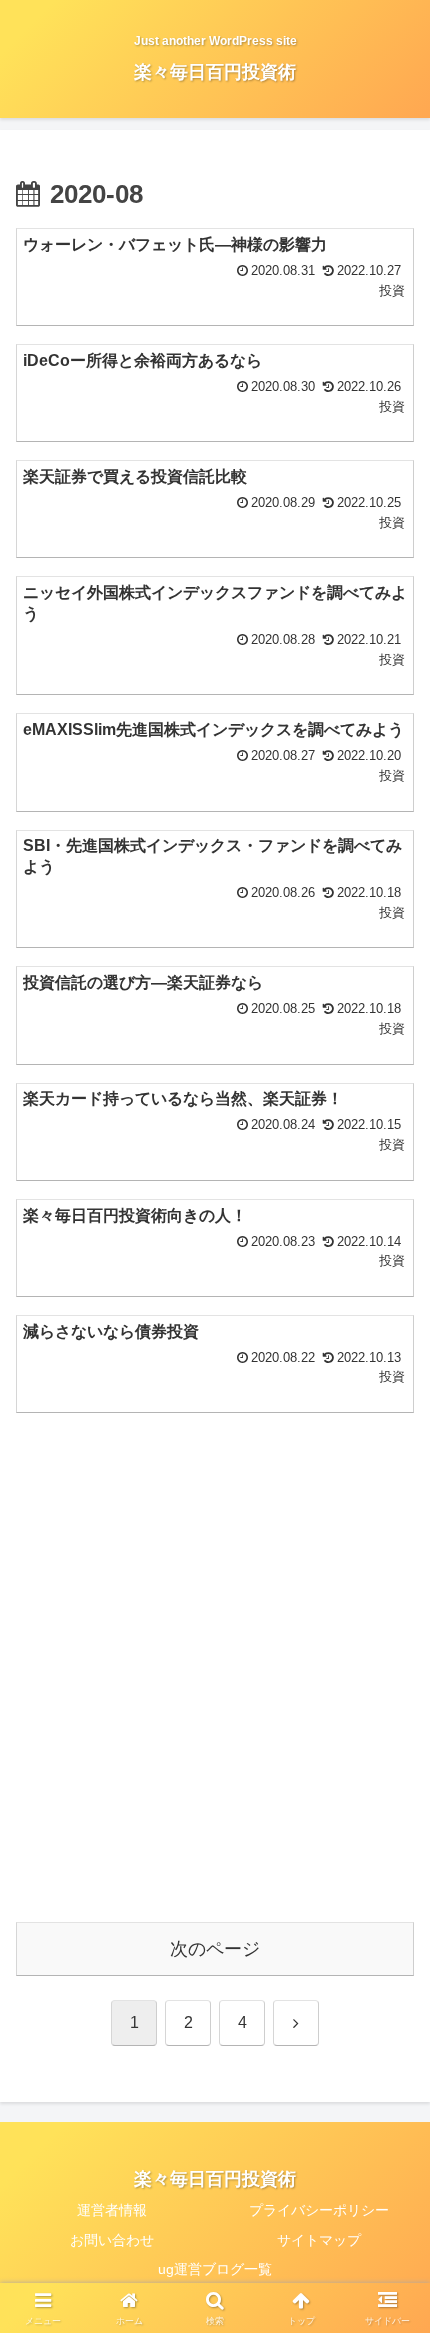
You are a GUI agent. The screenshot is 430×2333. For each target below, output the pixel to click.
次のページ (215, 1949)
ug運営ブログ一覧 (215, 2269)
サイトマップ (319, 2240)
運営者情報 (112, 2210)
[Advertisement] (215, 1682)
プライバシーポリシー (319, 2210)
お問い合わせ (112, 2240)
